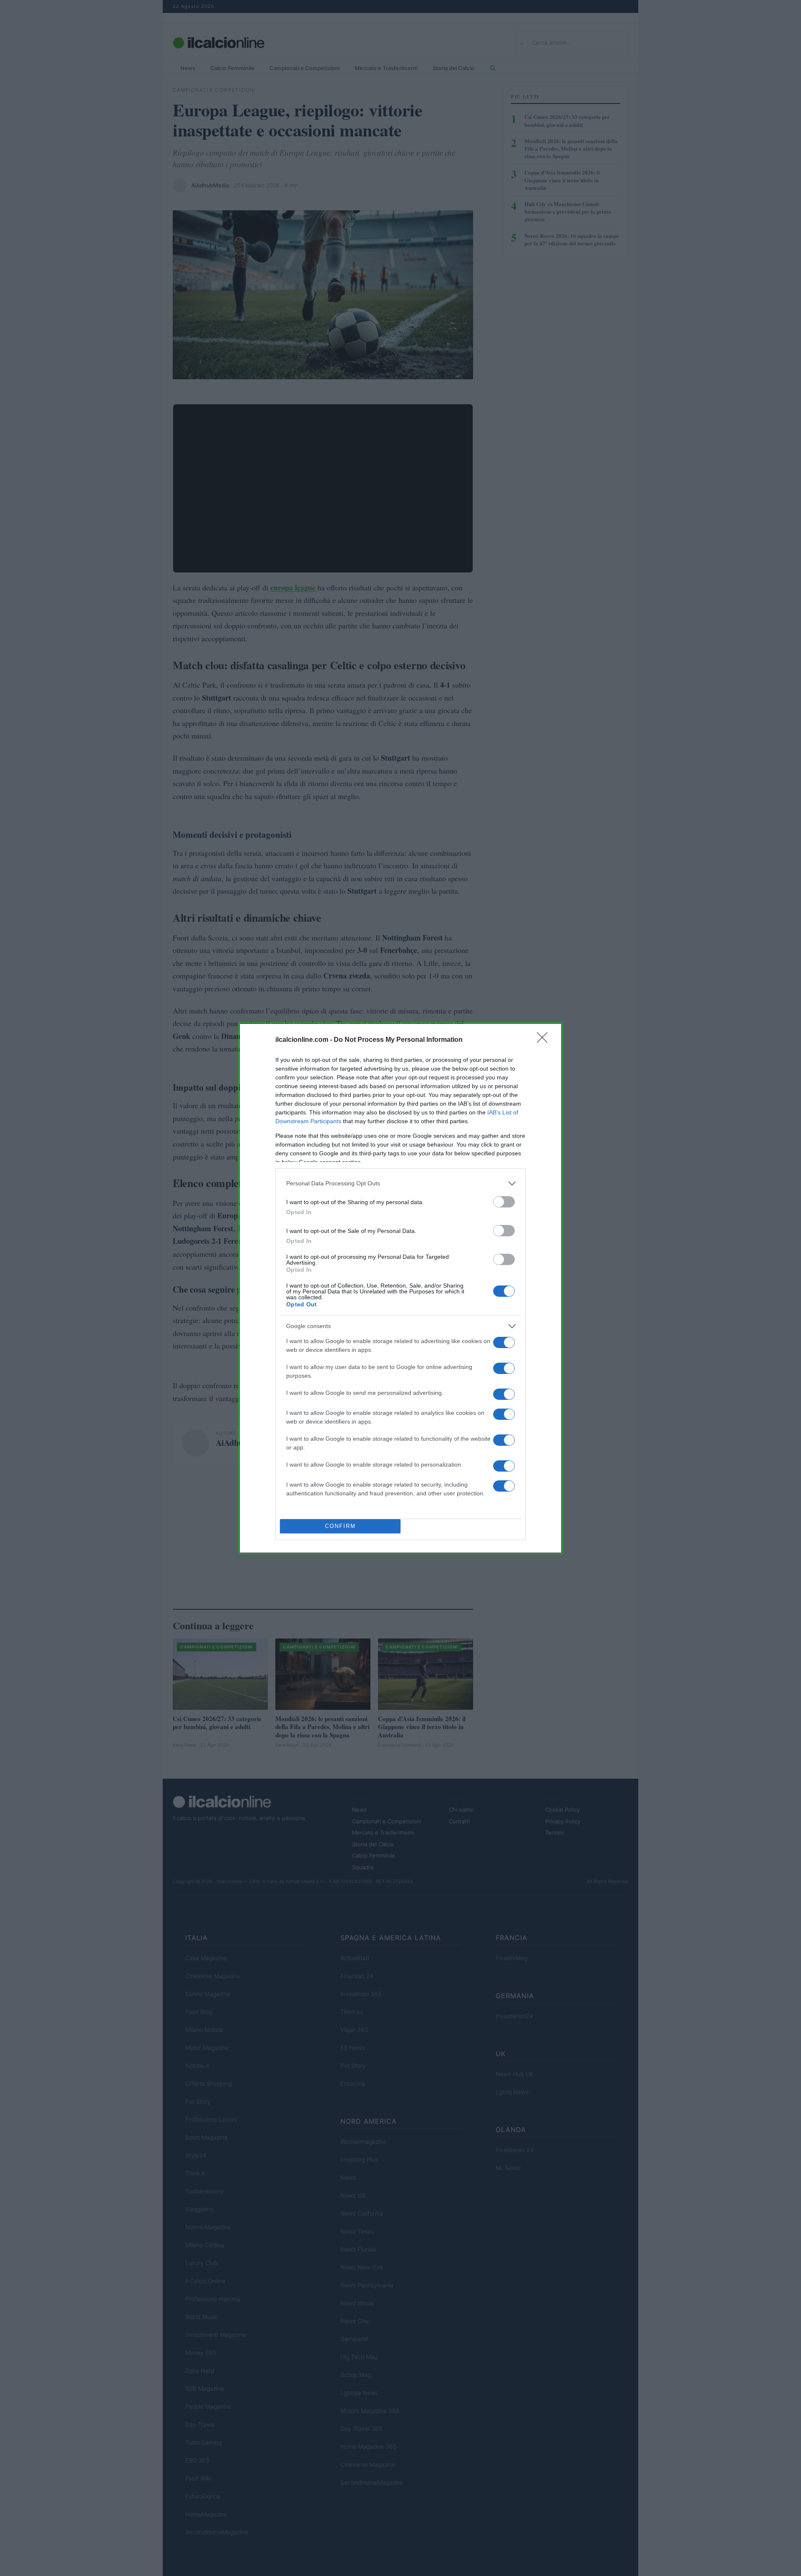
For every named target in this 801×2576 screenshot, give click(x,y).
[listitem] (400, 1183)
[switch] (504, 1202)
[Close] (545, 1040)
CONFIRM (340, 1526)
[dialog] (400, 1288)
